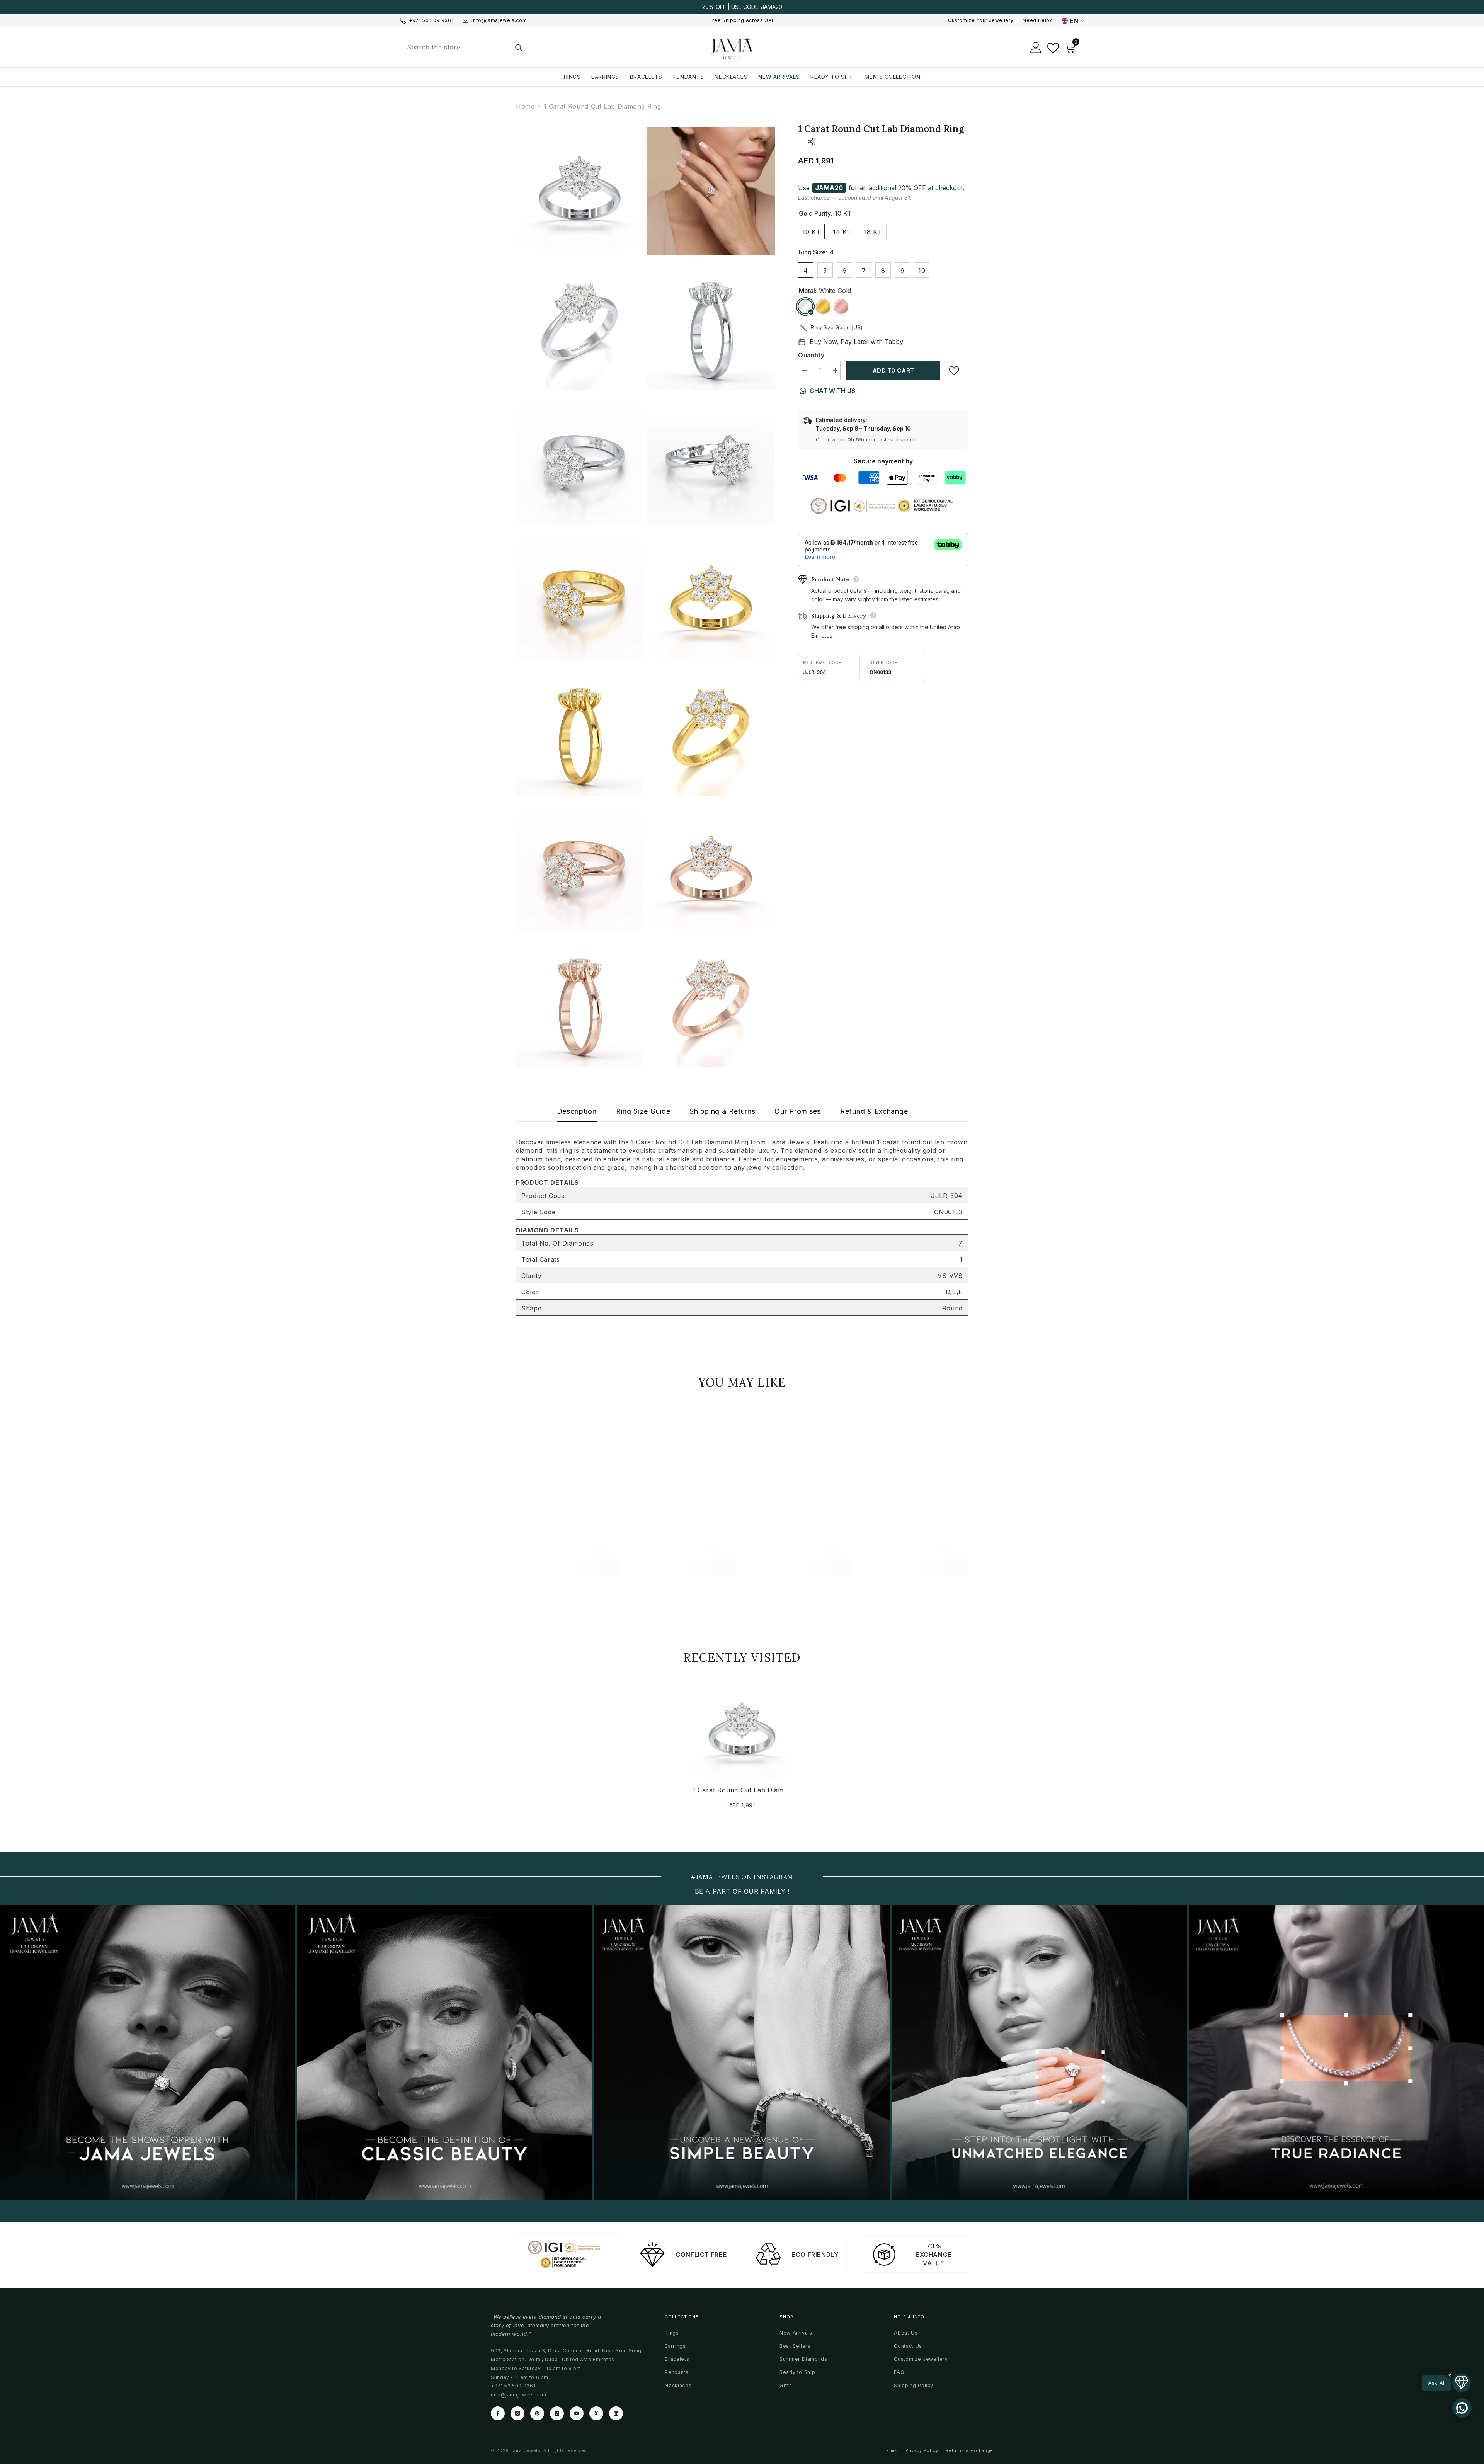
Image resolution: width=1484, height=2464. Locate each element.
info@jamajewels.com (499, 20)
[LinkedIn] (616, 2413)
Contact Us (908, 2346)
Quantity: (812, 355)
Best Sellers (795, 2346)
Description (577, 1111)
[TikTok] (557, 2413)
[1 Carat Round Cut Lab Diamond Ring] (742, 1728)
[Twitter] (596, 2413)
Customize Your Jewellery (981, 20)
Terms (890, 2450)
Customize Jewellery (921, 2359)
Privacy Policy (922, 2450)
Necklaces (678, 2385)
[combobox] (455, 47)
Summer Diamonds (803, 2359)
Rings (672, 2333)
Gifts (786, 2385)
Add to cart (893, 370)
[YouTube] (577, 2413)
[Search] (464, 47)
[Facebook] (498, 2413)
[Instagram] (517, 2413)
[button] (1446, 2383)
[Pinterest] (537, 2413)
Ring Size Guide (643, 1111)
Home (525, 106)
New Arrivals (796, 2333)
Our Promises (798, 1111)
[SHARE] (807, 141)
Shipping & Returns (722, 1111)
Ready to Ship (797, 2372)
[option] (742, 7)
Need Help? (1037, 20)
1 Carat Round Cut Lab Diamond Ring (742, 1790)
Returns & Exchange (969, 2450)
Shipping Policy (914, 2385)
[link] (568, 1549)
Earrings (675, 2346)
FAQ (899, 2372)
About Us (906, 2333)
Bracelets (677, 2359)
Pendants (676, 2372)
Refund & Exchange (874, 1111)
